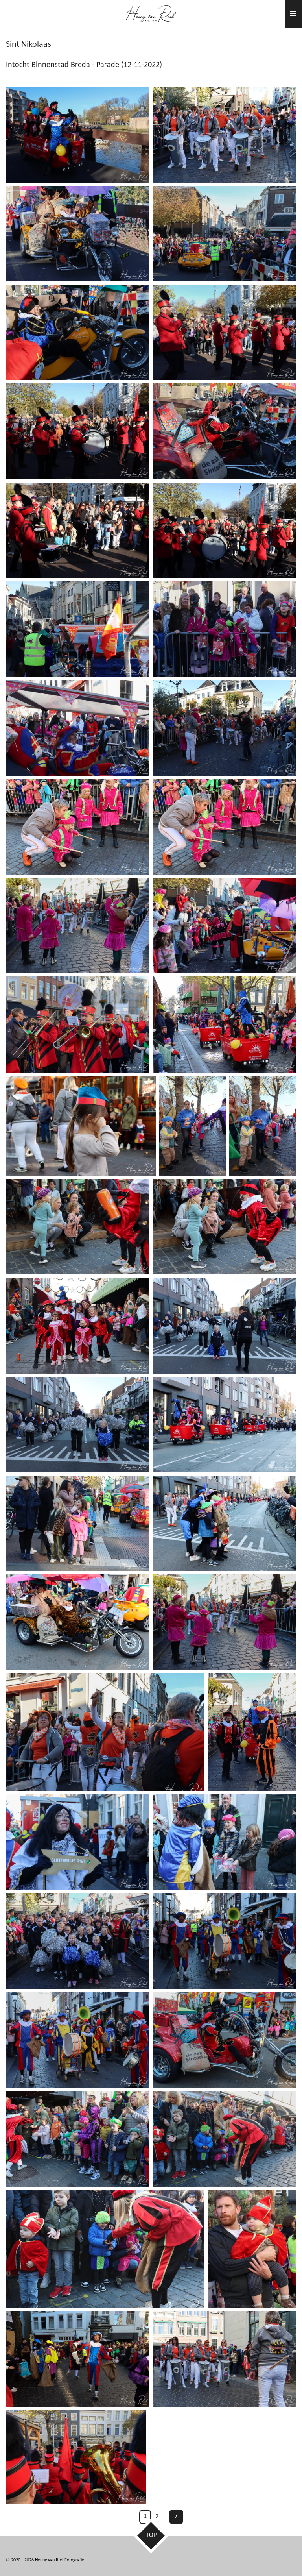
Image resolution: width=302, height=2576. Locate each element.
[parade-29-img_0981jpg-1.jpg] (224, 1325)
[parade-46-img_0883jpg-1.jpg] (105, 2249)
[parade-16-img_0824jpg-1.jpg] (78, 827)
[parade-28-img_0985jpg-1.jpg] (78, 1425)
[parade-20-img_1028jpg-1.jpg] (78, 1024)
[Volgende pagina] (176, 2517)
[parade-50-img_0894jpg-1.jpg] (76, 2457)
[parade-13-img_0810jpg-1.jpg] (78, 728)
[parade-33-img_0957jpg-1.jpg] (78, 1622)
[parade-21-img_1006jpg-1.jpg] (224, 1024)
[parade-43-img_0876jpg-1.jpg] (78, 2040)
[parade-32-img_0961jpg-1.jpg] (78, 1523)
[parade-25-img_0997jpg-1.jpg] (224, 1227)
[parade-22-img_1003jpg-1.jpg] (193, 1126)
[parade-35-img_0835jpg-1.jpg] (105, 1732)
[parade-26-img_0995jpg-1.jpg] (78, 1227)
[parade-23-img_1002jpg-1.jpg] (263, 1126)
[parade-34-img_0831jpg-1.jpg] (224, 1622)
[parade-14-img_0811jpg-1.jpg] (224, 629)
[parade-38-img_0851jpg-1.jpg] (78, 1941)
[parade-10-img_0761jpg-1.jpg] (224, 530)
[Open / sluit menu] (293, 14)
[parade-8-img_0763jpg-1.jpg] (224, 332)
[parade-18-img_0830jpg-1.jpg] (78, 926)
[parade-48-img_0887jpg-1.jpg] (224, 2359)
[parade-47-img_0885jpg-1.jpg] (78, 2359)
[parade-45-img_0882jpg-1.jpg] (224, 2139)
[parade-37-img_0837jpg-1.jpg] (252, 1732)
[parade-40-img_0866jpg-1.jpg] (78, 1842)
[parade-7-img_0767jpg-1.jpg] (224, 431)
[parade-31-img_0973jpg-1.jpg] (224, 1523)
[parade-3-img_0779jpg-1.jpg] (78, 135)
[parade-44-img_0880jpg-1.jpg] (78, 2139)
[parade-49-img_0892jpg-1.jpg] (252, 2249)
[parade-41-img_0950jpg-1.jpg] (224, 2040)
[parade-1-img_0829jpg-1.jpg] (224, 135)
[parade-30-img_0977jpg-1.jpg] (224, 1425)
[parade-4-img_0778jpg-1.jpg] (224, 234)
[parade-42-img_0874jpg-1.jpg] (224, 1941)
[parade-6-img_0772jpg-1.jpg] (78, 332)
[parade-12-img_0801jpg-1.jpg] (78, 629)
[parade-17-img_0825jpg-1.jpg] (224, 827)
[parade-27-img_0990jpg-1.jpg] (78, 1325)
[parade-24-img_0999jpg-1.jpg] (81, 1126)
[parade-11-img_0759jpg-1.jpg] (78, 530)
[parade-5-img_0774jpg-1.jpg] (78, 234)
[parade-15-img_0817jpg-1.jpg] (224, 728)
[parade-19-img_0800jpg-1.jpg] (224, 926)
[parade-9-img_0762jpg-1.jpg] (78, 431)
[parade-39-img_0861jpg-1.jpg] (224, 1842)
